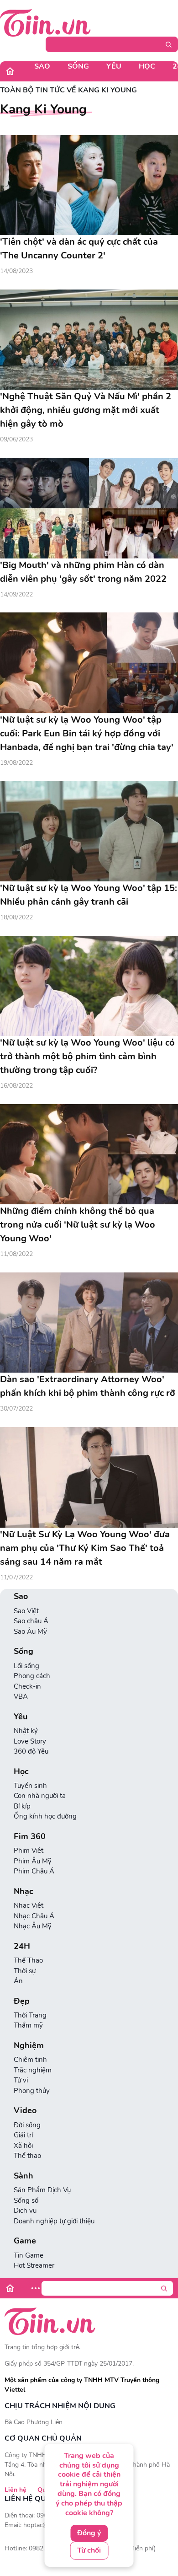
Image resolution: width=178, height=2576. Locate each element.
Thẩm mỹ (28, 2025)
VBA (21, 1696)
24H (22, 1946)
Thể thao (27, 2156)
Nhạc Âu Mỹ (33, 1926)
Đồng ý (89, 2533)
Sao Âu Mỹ (30, 1631)
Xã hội (23, 2146)
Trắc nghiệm (33, 2070)
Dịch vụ (25, 2211)
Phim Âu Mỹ (33, 1861)
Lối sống (26, 1666)
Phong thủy (32, 2091)
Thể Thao (28, 1960)
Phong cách (32, 1676)
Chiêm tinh (30, 2060)
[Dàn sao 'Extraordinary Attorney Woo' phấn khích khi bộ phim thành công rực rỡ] (89, 1323)
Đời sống (27, 2125)
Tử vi (21, 2080)
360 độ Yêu (31, 1751)
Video (25, 2111)
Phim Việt (29, 1851)
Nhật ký (26, 1731)
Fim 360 (30, 1837)
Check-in (27, 1686)
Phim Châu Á (34, 1871)
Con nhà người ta (40, 1796)
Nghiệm (29, 2046)
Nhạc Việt (29, 1905)
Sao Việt (26, 1611)
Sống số (26, 2200)
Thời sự (25, 1971)
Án (18, 1981)
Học (147, 66)
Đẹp (22, 2001)
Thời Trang (30, 2015)
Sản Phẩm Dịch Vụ (42, 2190)
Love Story (30, 1741)
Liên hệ (16, 2490)
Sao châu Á (31, 1621)
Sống (78, 66)
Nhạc (24, 1892)
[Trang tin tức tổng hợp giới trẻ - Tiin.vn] (45, 22)
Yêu (114, 66)
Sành (24, 2176)
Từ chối (89, 2550)
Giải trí (23, 2135)
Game (25, 2241)
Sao (42, 66)
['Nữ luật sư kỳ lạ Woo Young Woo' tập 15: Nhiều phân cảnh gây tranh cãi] (89, 831)
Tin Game (29, 2255)
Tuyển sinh (30, 1786)
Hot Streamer (34, 2265)
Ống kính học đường (45, 1816)
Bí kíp (22, 1806)
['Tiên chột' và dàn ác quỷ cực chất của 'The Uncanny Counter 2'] (89, 185)
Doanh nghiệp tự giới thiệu (54, 2221)
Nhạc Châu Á (34, 1916)
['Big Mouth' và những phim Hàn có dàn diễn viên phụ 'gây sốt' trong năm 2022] (89, 508)
